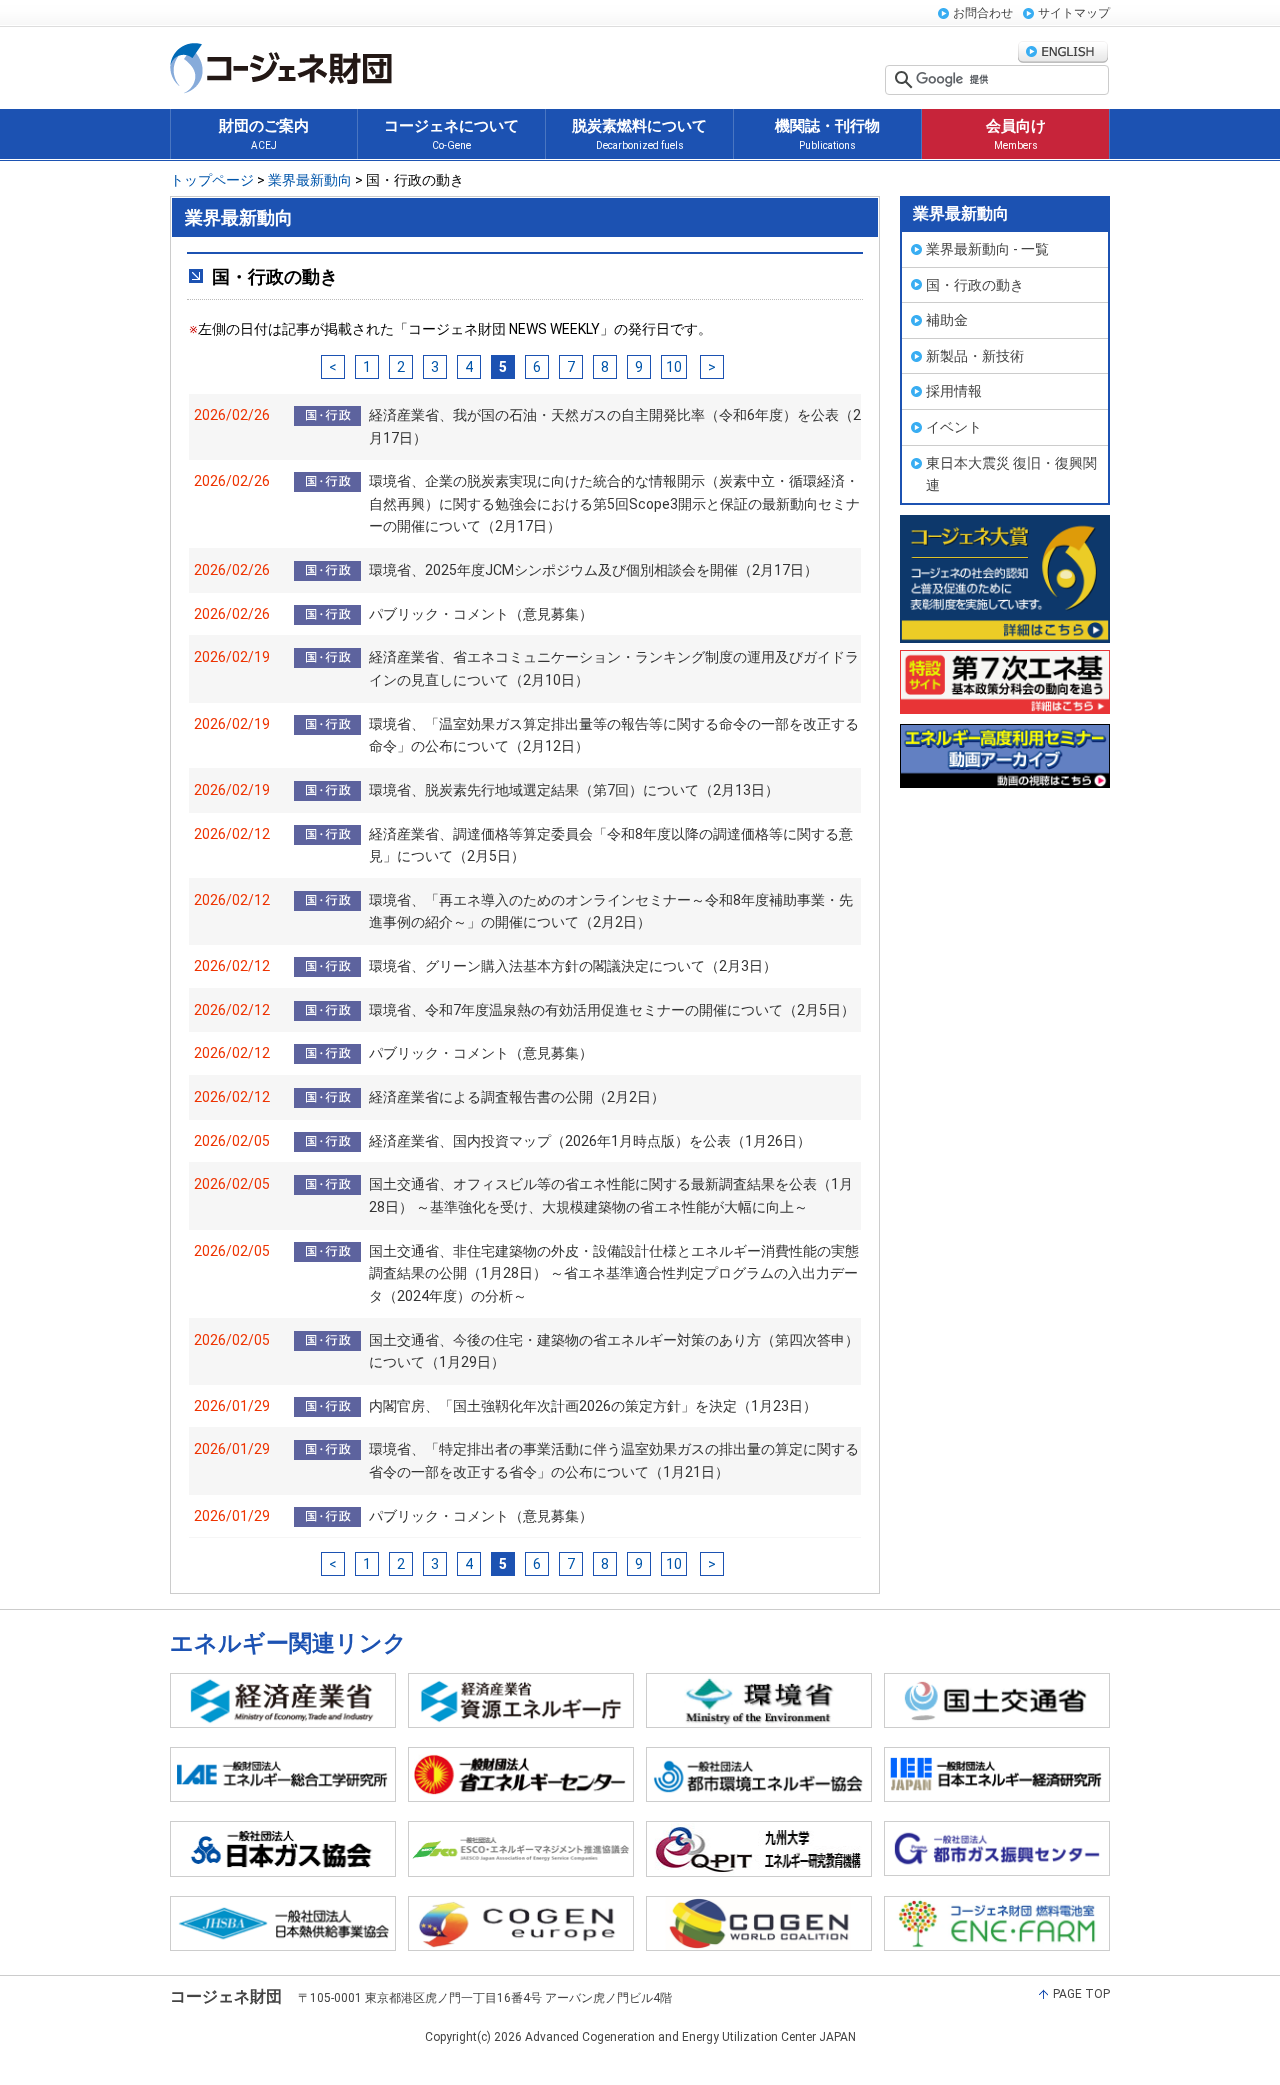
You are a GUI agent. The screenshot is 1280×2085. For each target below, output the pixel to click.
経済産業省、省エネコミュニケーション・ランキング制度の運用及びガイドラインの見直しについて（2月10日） (614, 668)
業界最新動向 (308, 180)
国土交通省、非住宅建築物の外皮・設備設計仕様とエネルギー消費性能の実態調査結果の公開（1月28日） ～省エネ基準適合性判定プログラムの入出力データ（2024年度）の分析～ (614, 1273)
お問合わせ (983, 13)
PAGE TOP (1081, 1994)
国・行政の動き (975, 285)
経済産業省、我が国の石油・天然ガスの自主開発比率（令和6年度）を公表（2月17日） (615, 426)
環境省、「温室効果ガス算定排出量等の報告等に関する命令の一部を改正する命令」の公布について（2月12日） (614, 735)
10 (674, 367)
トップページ (212, 180)
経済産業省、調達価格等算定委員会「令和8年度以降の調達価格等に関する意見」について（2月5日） (611, 845)
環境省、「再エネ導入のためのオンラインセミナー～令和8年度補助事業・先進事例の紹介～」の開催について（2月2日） (611, 911)
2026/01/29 (232, 1406)
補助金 (947, 320)
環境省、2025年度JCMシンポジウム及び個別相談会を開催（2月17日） (593, 570)
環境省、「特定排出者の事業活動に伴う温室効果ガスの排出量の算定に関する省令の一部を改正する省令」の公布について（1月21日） (614, 1460)
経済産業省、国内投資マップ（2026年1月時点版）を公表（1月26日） (590, 1141)
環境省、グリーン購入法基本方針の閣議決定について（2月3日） (573, 966)
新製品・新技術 (975, 356)
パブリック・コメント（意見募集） (481, 614)
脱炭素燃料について (639, 134)
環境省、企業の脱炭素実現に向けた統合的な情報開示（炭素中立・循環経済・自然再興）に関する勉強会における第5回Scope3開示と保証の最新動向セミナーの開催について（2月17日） (614, 503)
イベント (954, 427)
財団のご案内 (264, 134)
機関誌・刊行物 (827, 134)
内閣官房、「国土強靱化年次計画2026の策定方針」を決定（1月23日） (593, 1406)
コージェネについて (451, 134)
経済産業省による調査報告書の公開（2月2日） (517, 1097)
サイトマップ (1074, 13)
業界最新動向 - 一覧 (987, 249)
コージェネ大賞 (1005, 579)
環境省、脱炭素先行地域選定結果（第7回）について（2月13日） (574, 790)
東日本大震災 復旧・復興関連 (1011, 474)
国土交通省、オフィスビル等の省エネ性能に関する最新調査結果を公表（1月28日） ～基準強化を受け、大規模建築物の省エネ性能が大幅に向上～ (611, 1195)
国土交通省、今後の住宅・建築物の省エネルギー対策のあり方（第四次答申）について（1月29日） (614, 1351)
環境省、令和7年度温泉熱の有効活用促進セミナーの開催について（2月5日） (612, 1010)
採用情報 (954, 391)
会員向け (1016, 134)
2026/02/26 (232, 415)
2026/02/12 (232, 834)
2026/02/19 (232, 657)
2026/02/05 (232, 1141)
